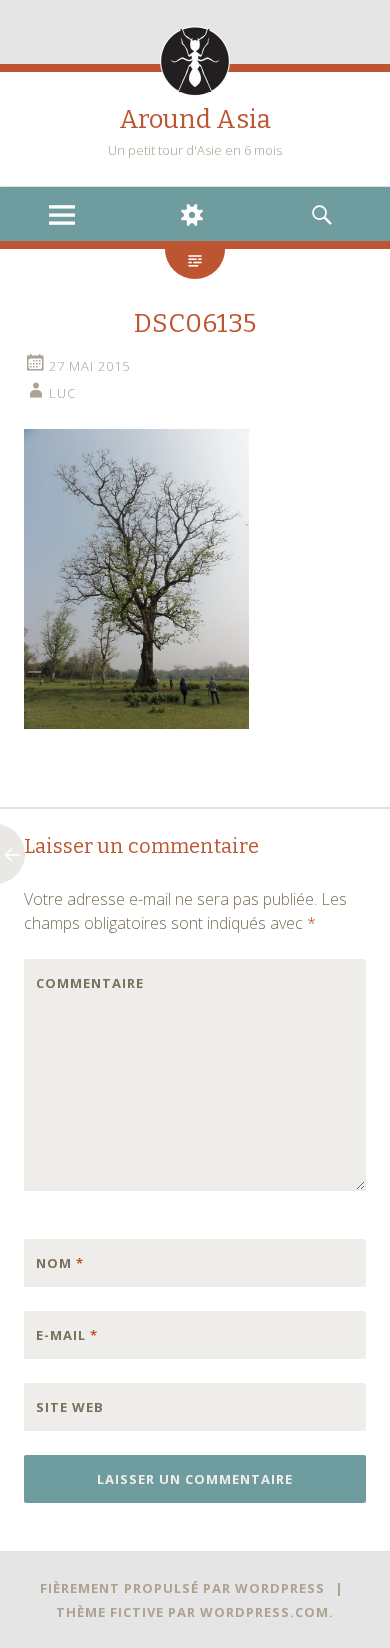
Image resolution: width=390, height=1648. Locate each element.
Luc (62, 393)
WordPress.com (264, 1612)
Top (372, 1630)
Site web (70, 1407)
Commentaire (78, 983)
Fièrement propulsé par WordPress (182, 1588)
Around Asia (195, 119)
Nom (60, 1263)
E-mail (67, 1335)
